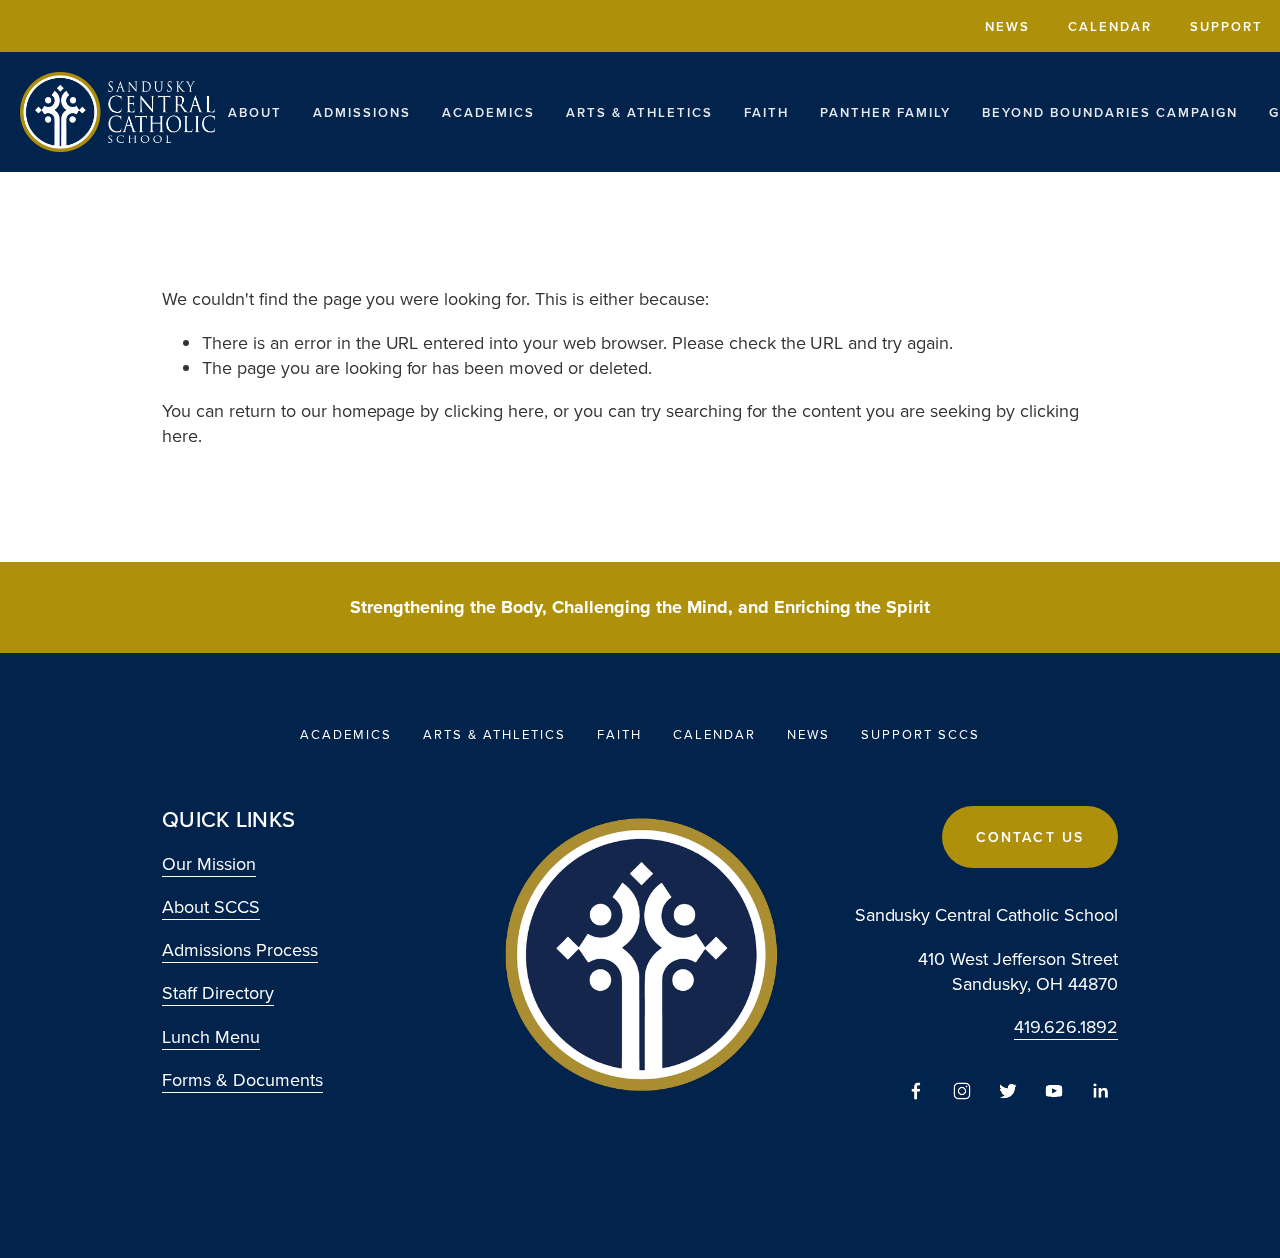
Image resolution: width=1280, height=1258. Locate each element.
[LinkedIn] (1100, 1091)
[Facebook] (916, 1091)
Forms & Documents (242, 1079)
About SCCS (211, 906)
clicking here (494, 410)
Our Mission (209, 863)
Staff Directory (218, 992)
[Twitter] (1008, 1091)
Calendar (1110, 26)
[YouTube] (1054, 1091)
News (1007, 26)
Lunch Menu (211, 1036)
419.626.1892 (1066, 1026)
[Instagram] (962, 1091)
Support (1226, 26)
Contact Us (1030, 837)
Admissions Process (240, 949)
